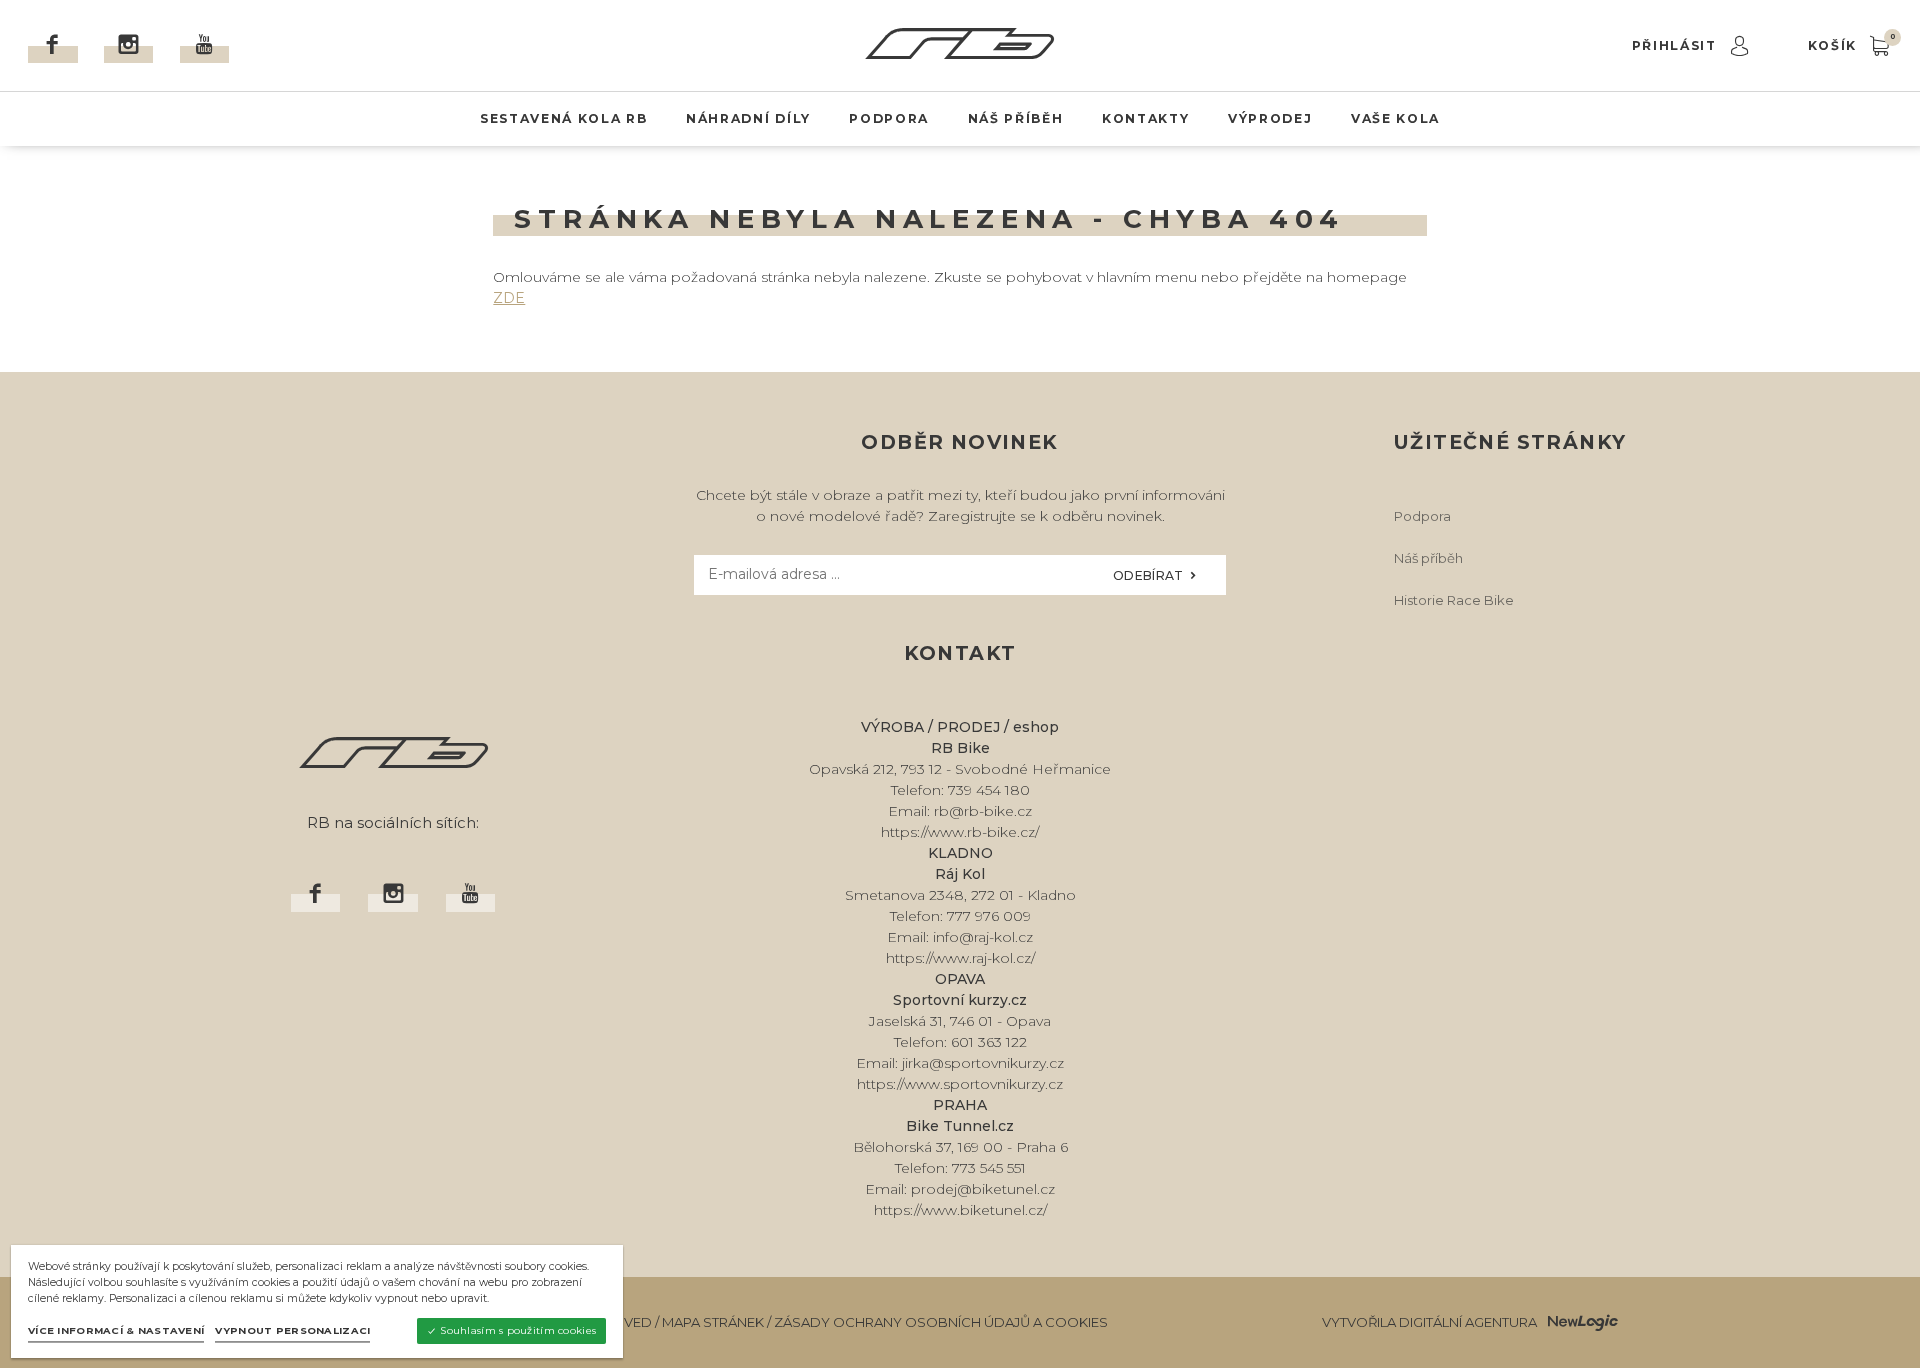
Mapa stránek (713, 1322)
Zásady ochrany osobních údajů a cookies (941, 1322)
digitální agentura (1468, 1322)
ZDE (509, 298)
